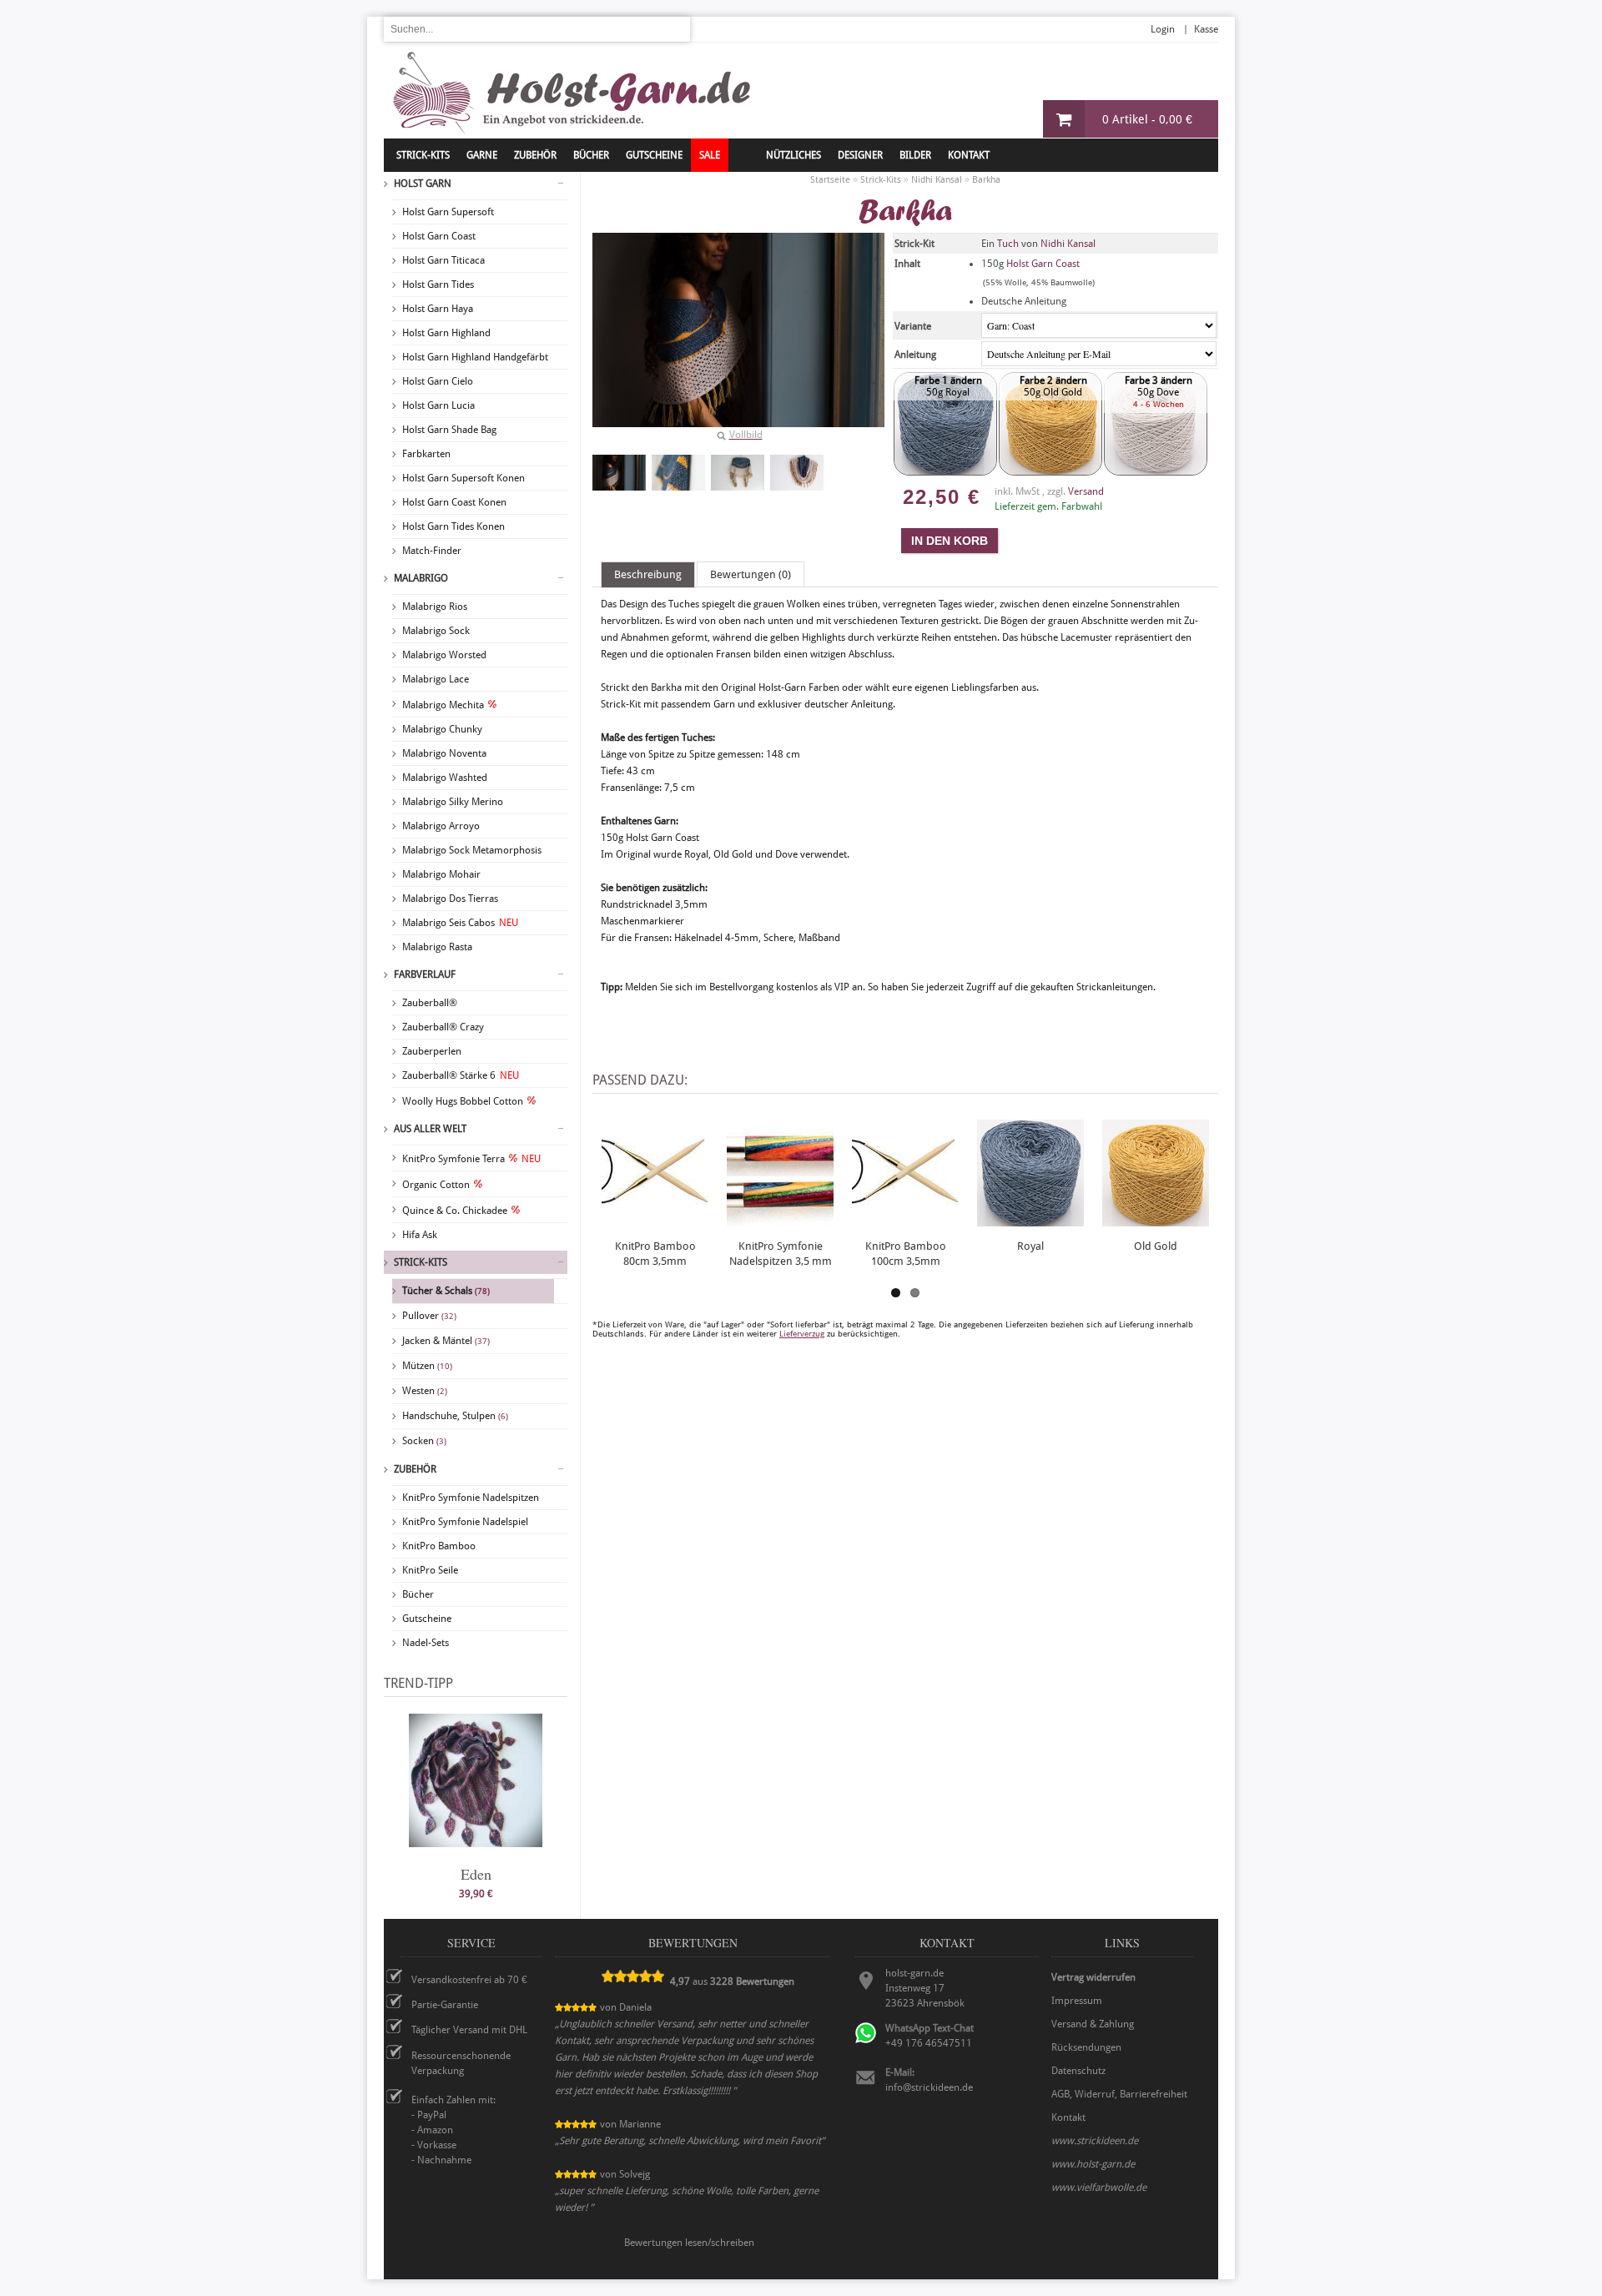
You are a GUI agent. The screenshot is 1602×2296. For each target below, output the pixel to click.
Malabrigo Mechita (443, 705)
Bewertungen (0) (751, 574)
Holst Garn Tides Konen (453, 526)
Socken (424, 1441)
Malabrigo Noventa (444, 753)
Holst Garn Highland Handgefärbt (475, 357)
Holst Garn (423, 184)
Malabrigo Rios (435, 607)
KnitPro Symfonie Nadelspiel (465, 1522)
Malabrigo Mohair (441, 874)
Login (1163, 29)
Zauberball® (430, 1003)
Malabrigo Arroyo (441, 826)
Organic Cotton (436, 1185)
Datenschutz (1078, 2071)
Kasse (1206, 29)
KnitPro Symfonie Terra (471, 1159)
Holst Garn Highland (446, 333)
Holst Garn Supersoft (448, 212)
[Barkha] (619, 473)
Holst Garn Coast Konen (454, 502)
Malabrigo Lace (436, 679)
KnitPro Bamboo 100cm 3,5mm (906, 1254)
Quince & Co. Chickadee (455, 1211)
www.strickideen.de (1095, 2141)
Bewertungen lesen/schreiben (689, 2243)
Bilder (915, 155)
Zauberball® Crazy (443, 1027)
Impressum (1077, 2001)
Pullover (429, 1316)
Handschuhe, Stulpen (455, 1416)
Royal (1030, 1246)
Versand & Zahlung (1093, 2024)
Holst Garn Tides (438, 284)
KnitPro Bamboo (439, 1546)
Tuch (1008, 244)
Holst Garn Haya (438, 309)
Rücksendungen (1086, 2047)
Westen (425, 1391)
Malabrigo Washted (445, 778)
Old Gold (1156, 1246)
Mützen (427, 1366)
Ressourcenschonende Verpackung (461, 2063)
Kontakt (969, 155)
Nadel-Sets (426, 1643)
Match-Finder (432, 551)
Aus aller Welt (430, 1129)
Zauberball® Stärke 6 (461, 1075)
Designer (860, 155)
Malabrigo (421, 578)
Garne (482, 155)
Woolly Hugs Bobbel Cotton (463, 1101)
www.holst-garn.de (1093, 2164)
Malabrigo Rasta (437, 947)
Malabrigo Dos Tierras (450, 899)
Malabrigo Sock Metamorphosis (472, 850)
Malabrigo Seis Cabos (460, 923)
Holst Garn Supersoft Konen (463, 478)
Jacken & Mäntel (446, 1341)
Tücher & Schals (446, 1291)
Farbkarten (426, 454)
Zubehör (415, 1469)
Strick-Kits (423, 155)
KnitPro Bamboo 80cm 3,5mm (655, 1254)
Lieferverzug (802, 1334)
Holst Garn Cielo (438, 381)
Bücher (418, 1594)
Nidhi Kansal (1068, 244)
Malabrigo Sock (436, 631)
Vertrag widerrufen (1093, 1977)
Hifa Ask (420, 1235)
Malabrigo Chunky (442, 729)
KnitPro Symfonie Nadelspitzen (471, 1498)
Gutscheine (427, 1619)
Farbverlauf (425, 974)
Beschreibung (648, 574)
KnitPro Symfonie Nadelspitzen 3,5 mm (781, 1254)
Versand (1086, 491)
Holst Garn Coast (439, 236)
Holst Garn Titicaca (443, 260)
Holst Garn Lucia (438, 405)
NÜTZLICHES (793, 155)
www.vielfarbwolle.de (1099, 2188)
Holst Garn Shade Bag (449, 430)
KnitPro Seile (430, 1570)
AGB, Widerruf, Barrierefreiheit (1119, 2094)
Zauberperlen (432, 1051)
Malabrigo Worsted (444, 655)
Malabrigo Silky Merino (453, 802)
